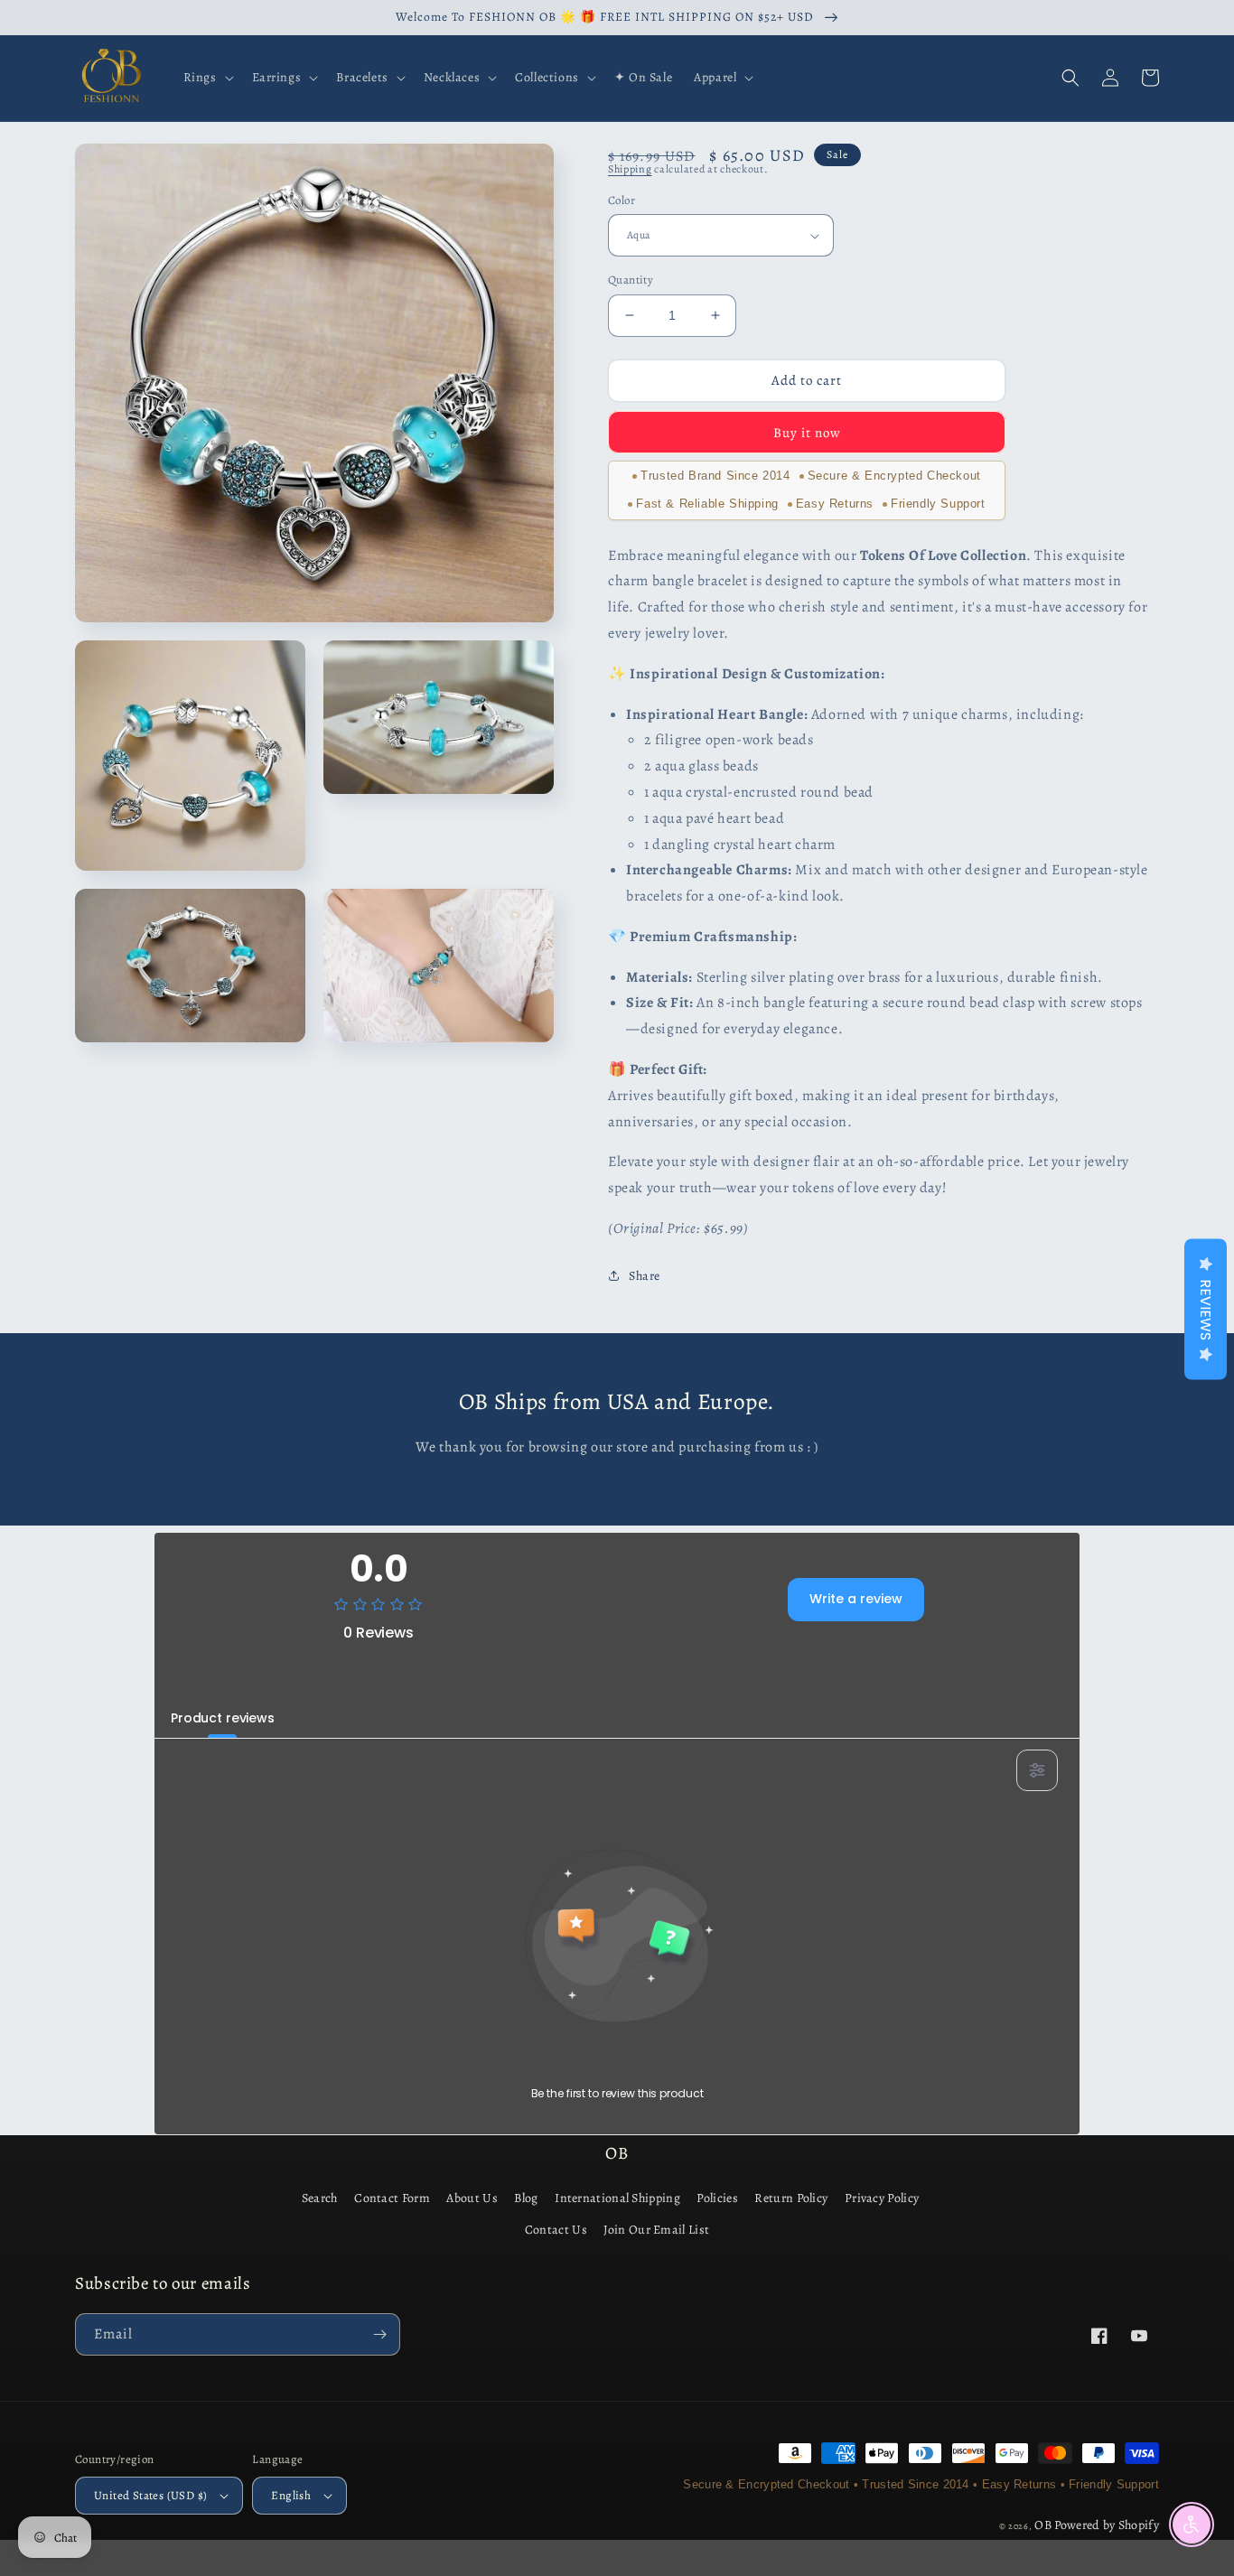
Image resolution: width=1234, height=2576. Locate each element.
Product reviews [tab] (223, 1718)
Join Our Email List (656, 2230)
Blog (526, 2198)
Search (320, 2198)
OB (1043, 2525)
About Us (472, 2198)
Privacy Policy (882, 2198)
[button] (207, 78)
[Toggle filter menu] (1037, 1770)
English (291, 2495)
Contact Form (392, 2198)
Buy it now (807, 433)
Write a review (856, 1599)
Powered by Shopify (1107, 2525)
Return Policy (791, 2198)
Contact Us (556, 2230)
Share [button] (645, 1276)
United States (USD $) (150, 2495)
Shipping (630, 169)
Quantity (631, 280)
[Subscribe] (379, 2334)
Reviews (1206, 1310)
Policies (717, 2198)
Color (622, 200)
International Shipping (617, 2198)
